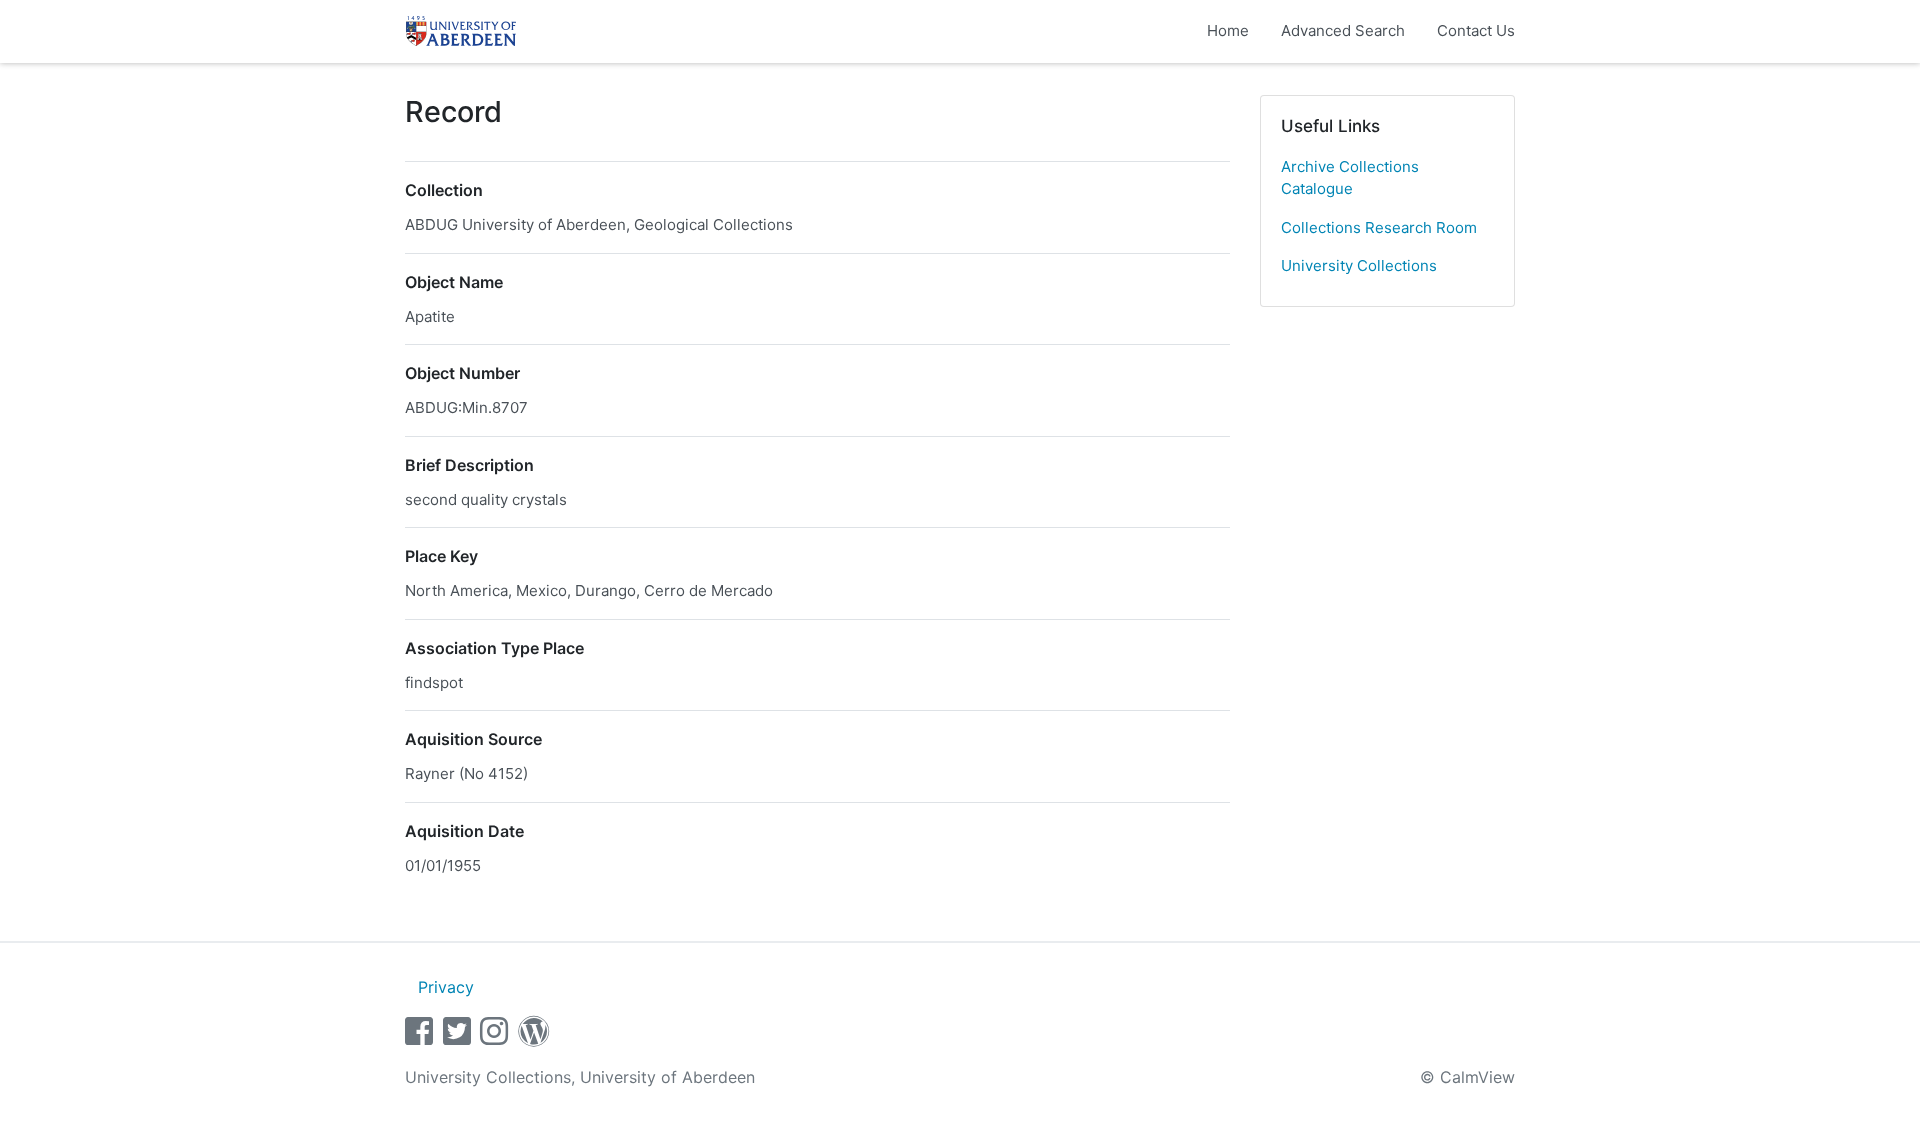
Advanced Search (1343, 30)
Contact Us (1476, 30)
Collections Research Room (1379, 227)
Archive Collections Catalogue (1350, 178)
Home (1228, 30)
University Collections (1359, 265)
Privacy (446, 987)
